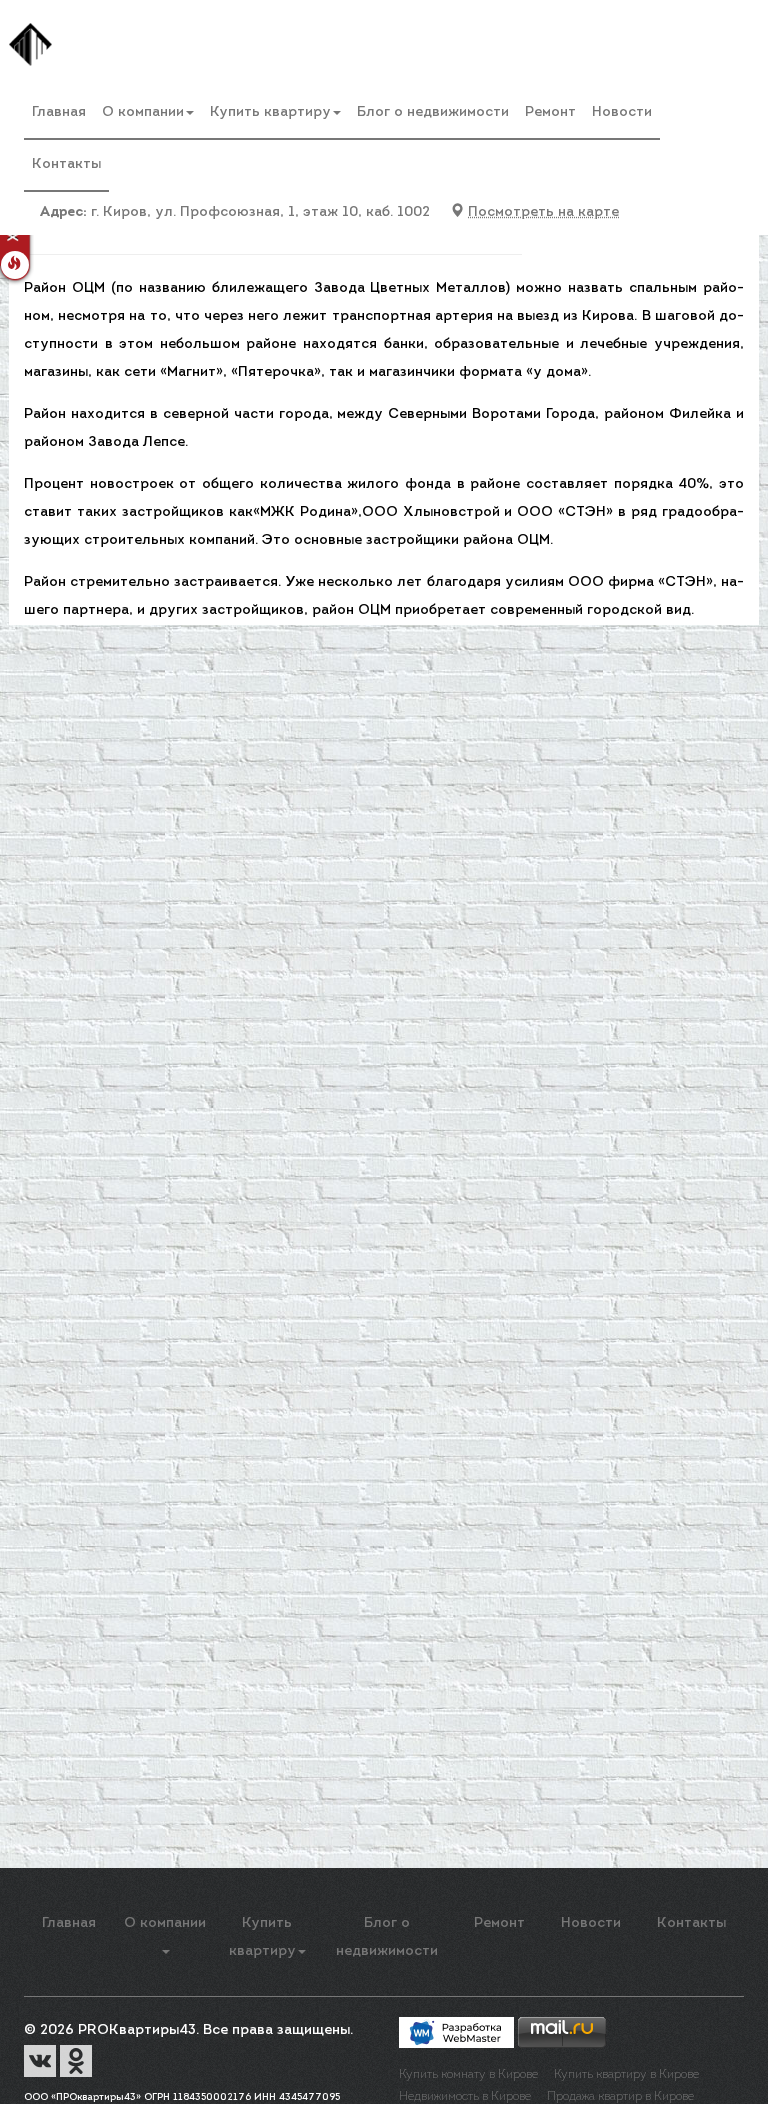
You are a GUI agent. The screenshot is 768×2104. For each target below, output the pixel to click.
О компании (143, 112)
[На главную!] (30, 44)
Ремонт (550, 112)
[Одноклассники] (76, 2060)
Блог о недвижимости (433, 112)
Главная (59, 112)
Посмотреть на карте (543, 212)
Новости (622, 112)
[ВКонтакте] (42, 2060)
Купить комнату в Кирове (468, 2075)
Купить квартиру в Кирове (626, 2075)
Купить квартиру (270, 112)
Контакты (66, 164)
